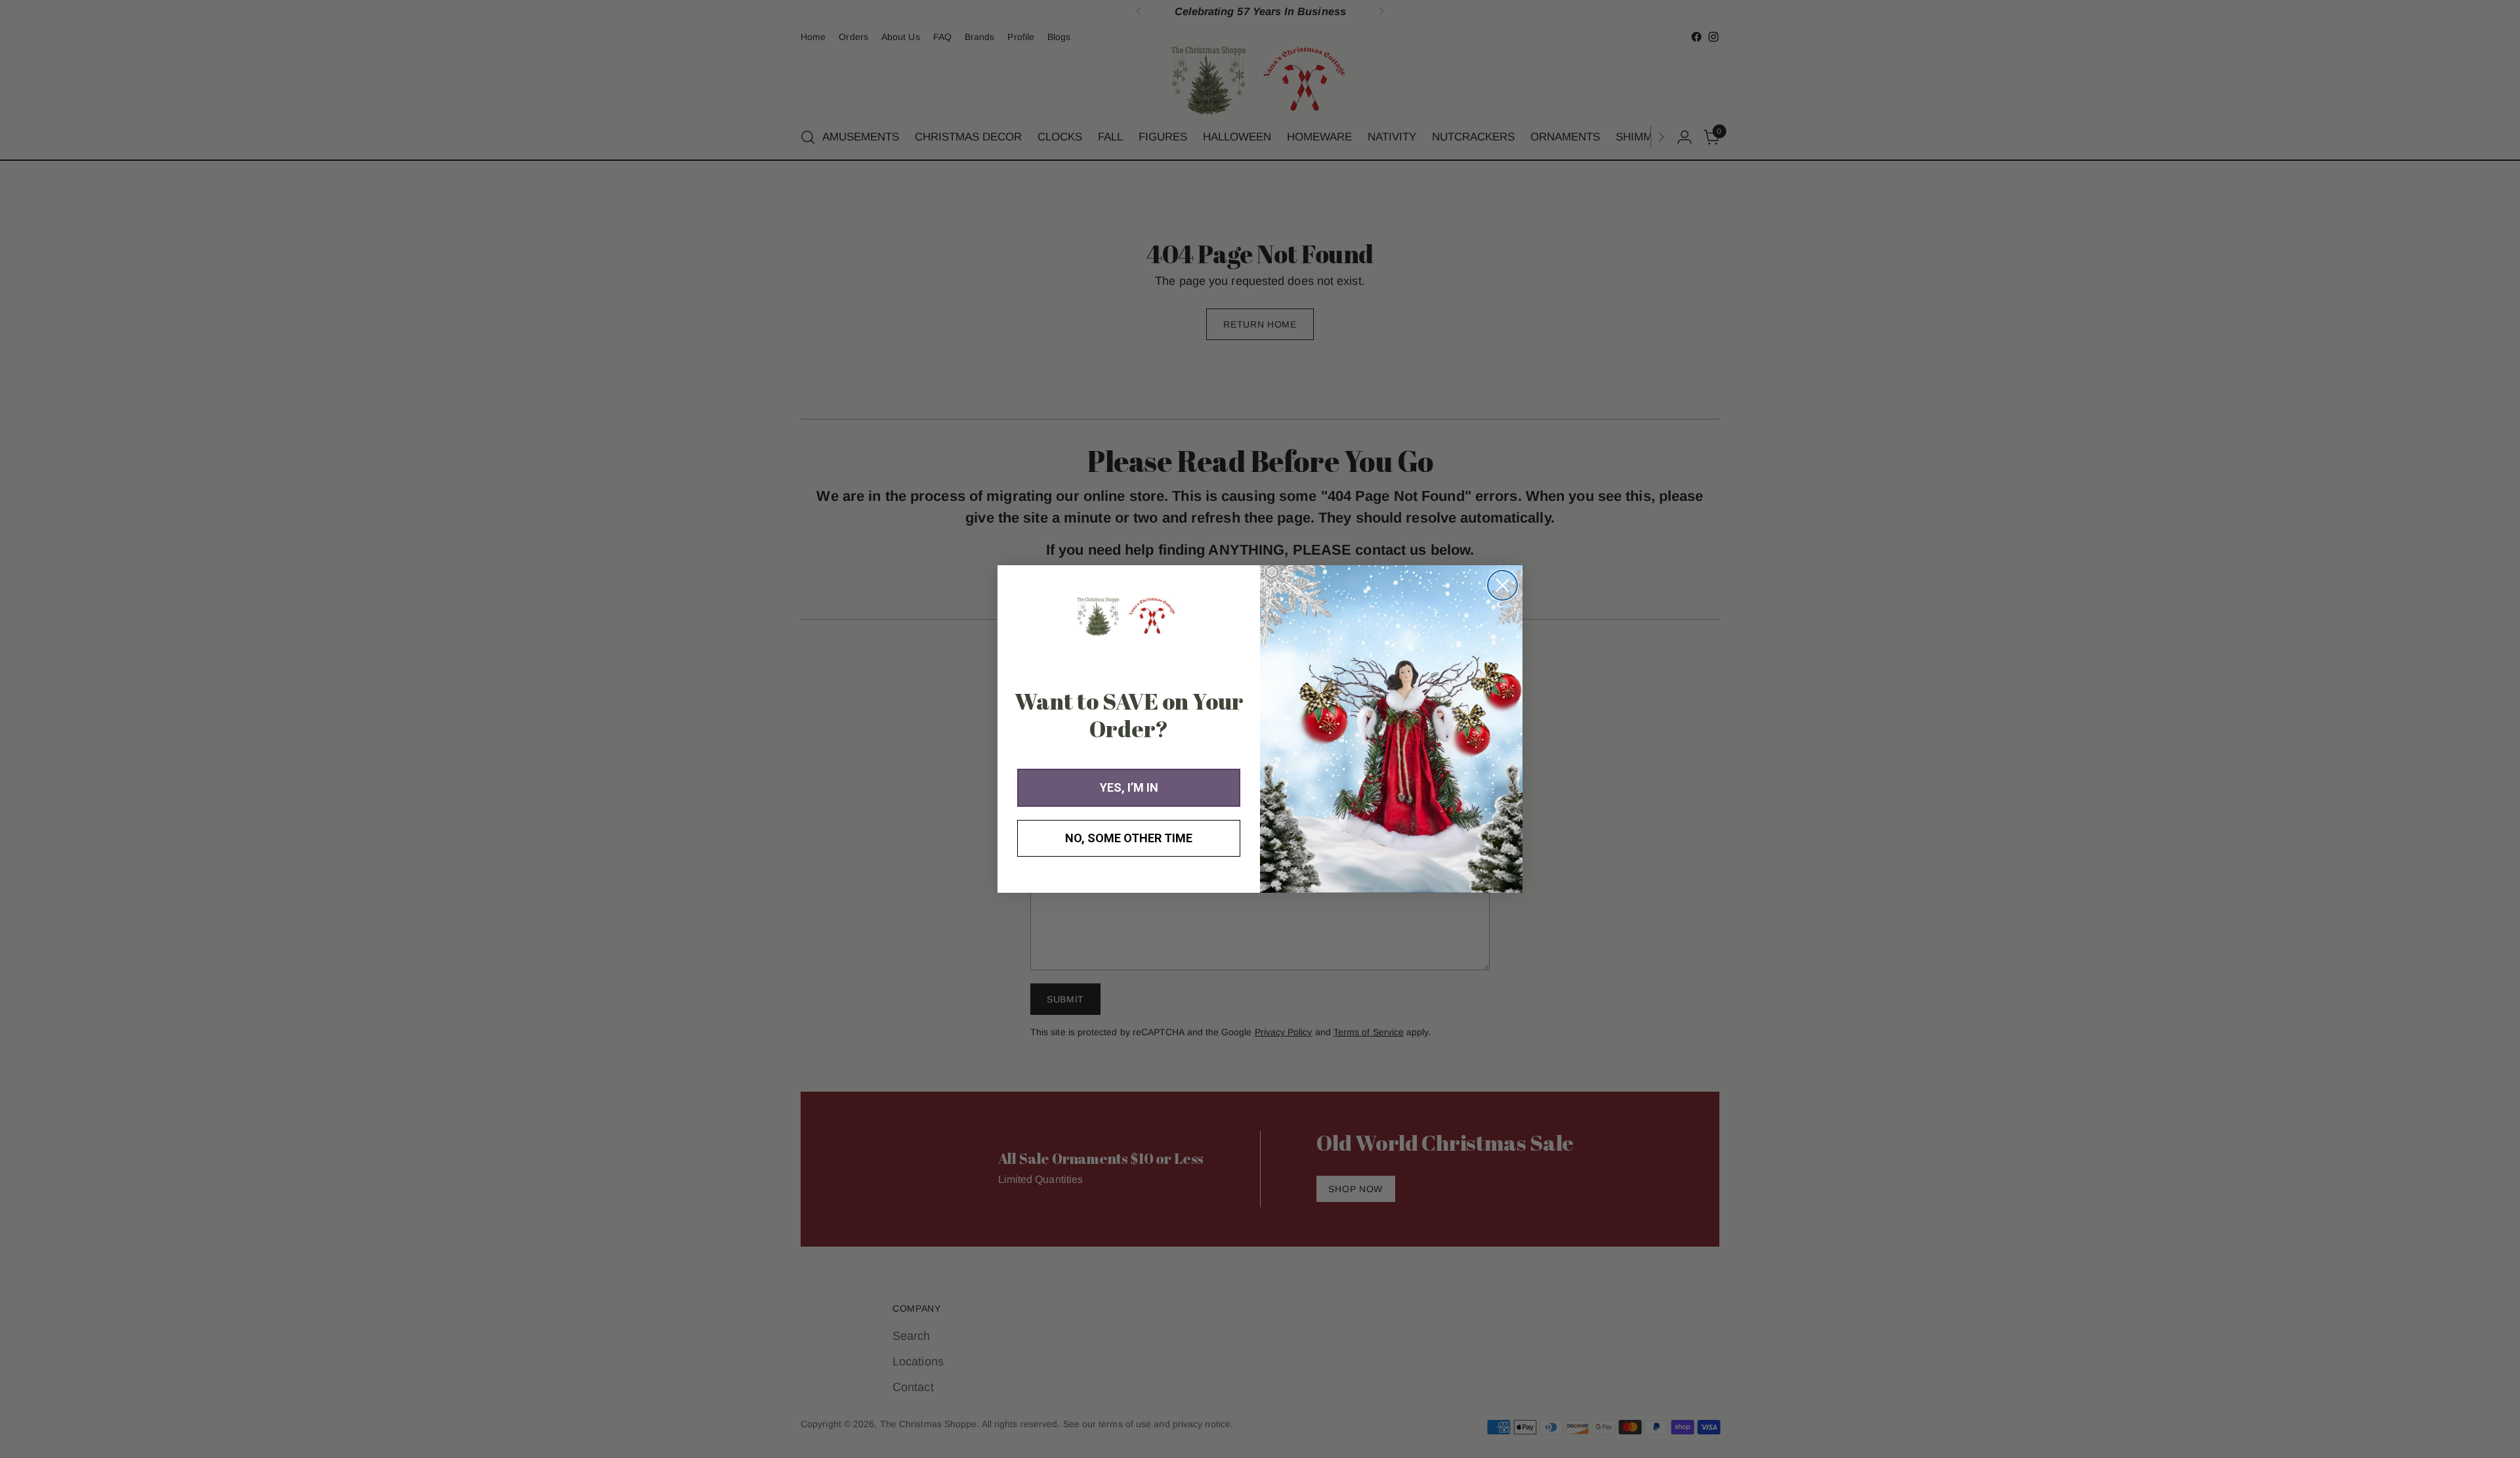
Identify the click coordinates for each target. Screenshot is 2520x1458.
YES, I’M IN (1129, 787)
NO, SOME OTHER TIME (1129, 838)
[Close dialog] (1502, 585)
